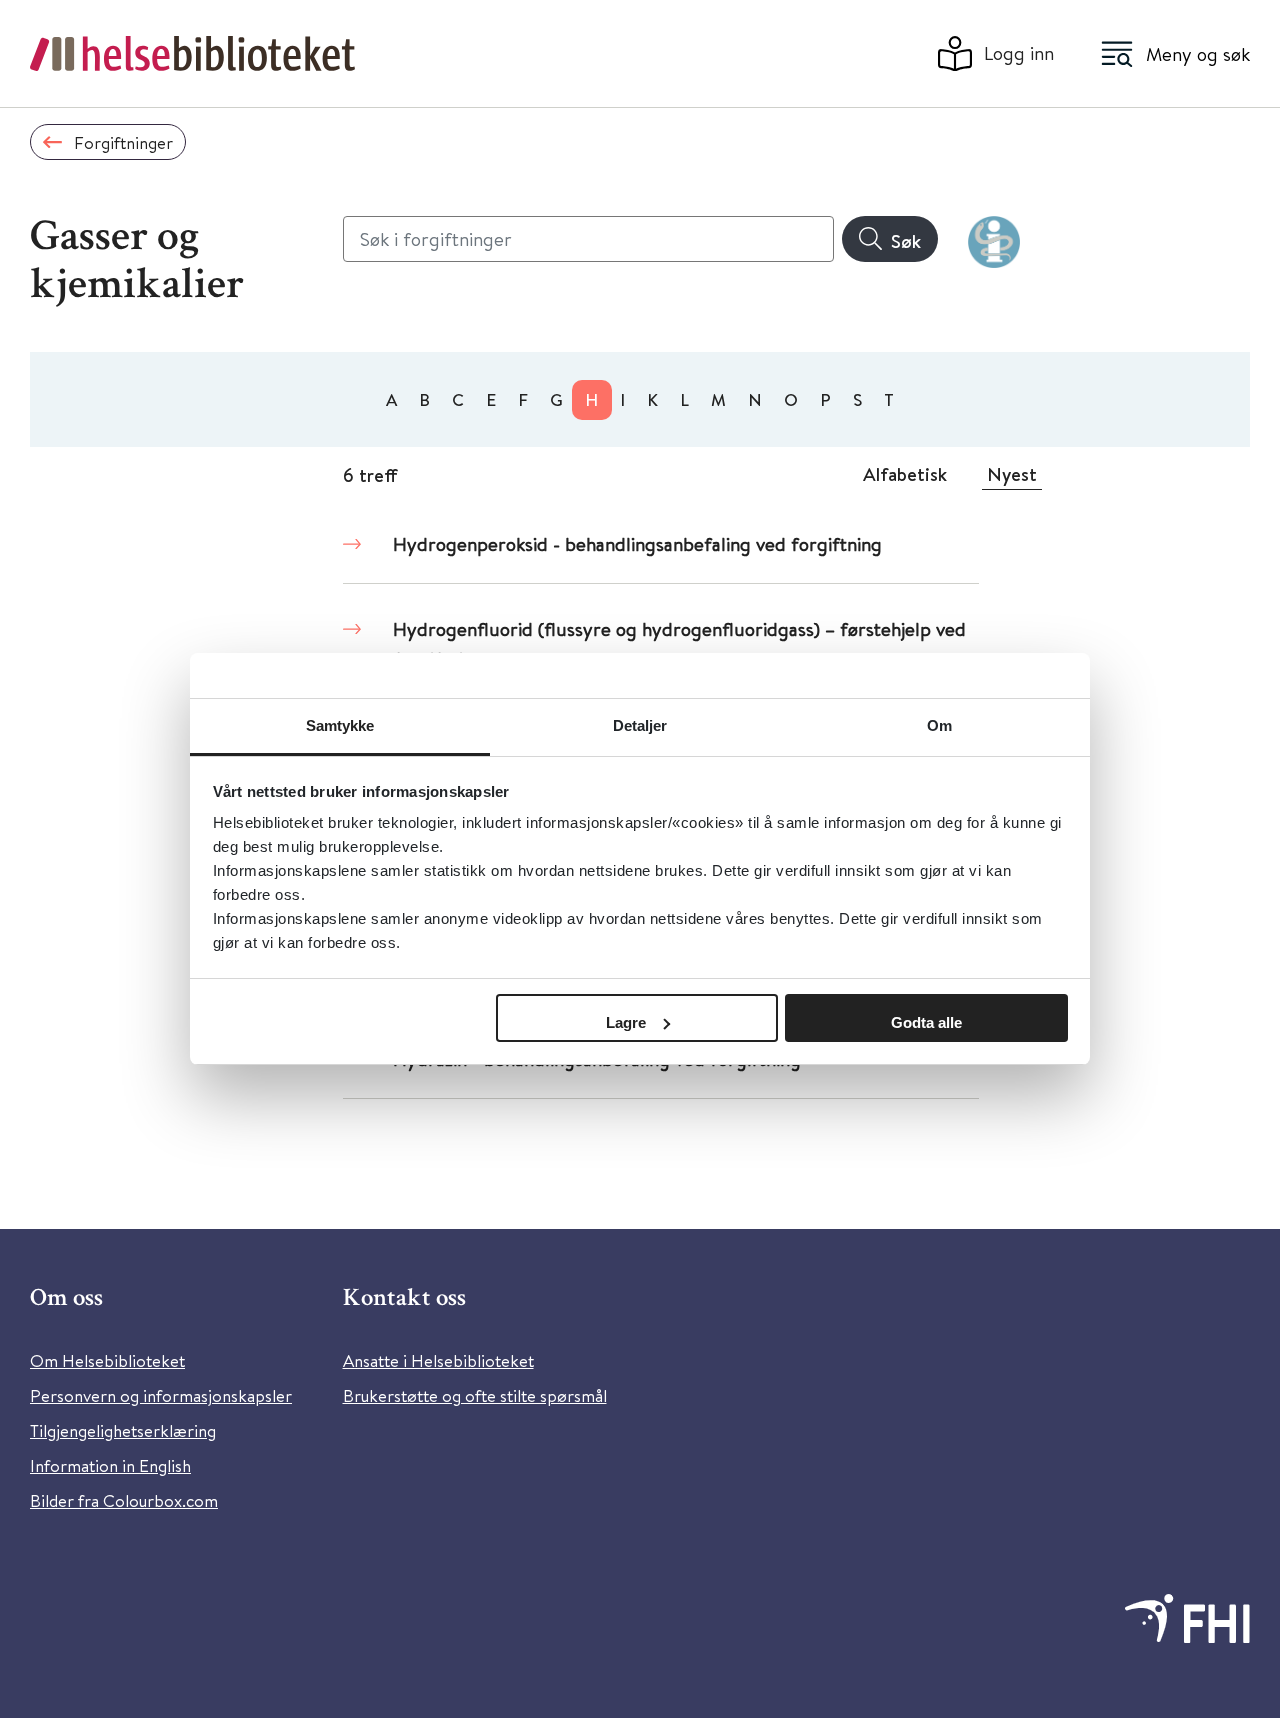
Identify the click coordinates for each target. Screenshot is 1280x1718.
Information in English (110, 1465)
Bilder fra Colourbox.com (124, 1500)
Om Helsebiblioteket (107, 1360)
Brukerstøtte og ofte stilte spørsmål (475, 1395)
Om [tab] (939, 725)
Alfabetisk (905, 474)
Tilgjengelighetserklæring (123, 1430)
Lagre (626, 1022)
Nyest (1012, 474)
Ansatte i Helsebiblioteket (438, 1360)
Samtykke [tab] (340, 725)
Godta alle (926, 1022)
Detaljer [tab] (640, 725)
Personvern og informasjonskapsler (161, 1395)
